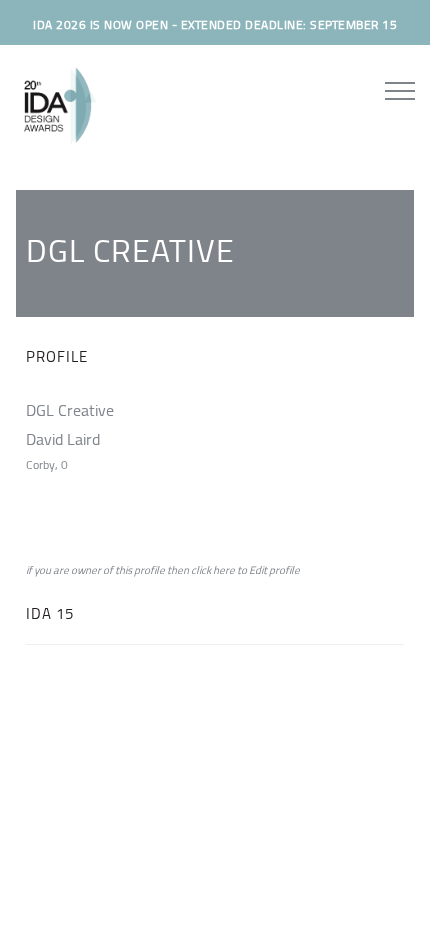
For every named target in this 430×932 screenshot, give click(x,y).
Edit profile (274, 570)
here (224, 570)
